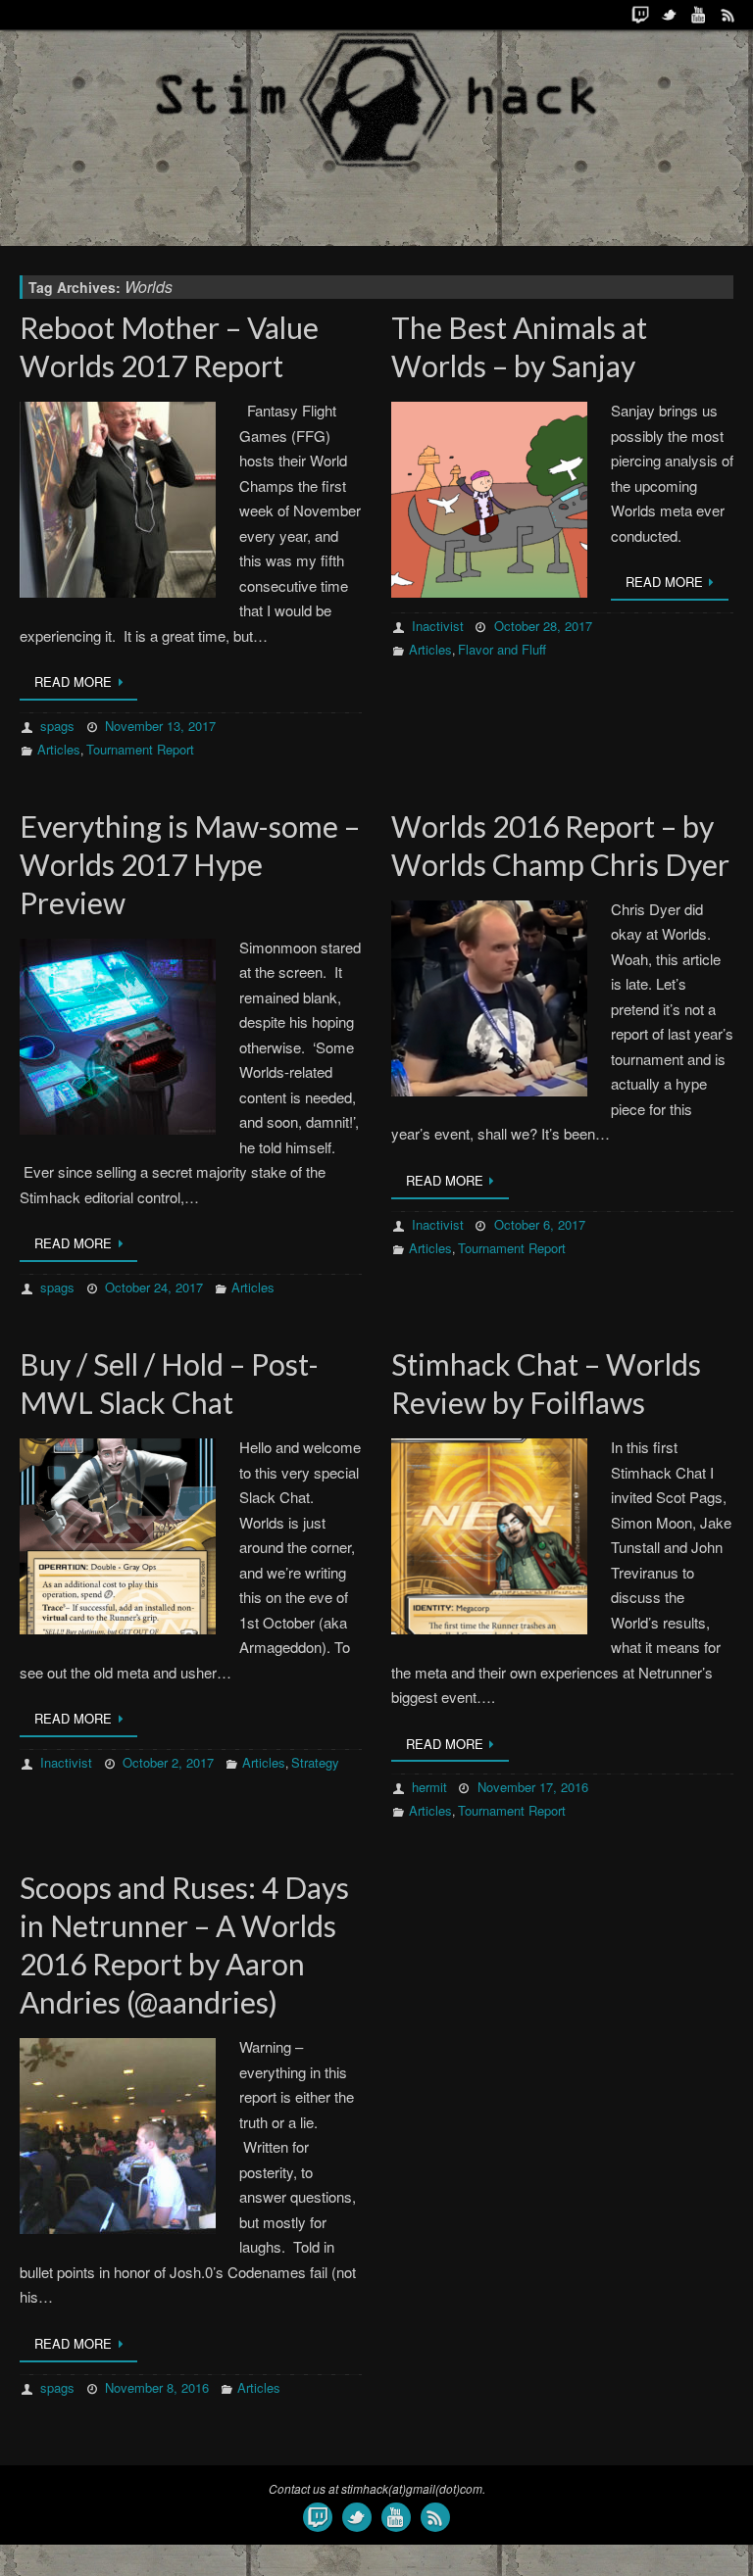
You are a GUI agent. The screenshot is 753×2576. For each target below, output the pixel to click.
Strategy (315, 1762)
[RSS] (728, 15)
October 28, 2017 (543, 626)
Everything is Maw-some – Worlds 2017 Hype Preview (190, 864)
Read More (73, 681)
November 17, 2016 (533, 1787)
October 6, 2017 (540, 1224)
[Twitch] (640, 15)
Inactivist (438, 626)
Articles (59, 749)
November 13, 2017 (160, 726)
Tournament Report (140, 749)
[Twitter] (670, 15)
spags (57, 726)
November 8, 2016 (157, 2387)
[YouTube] (699, 15)
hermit (429, 1787)
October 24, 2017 (154, 1287)
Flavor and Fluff (502, 649)
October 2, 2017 (168, 1762)
